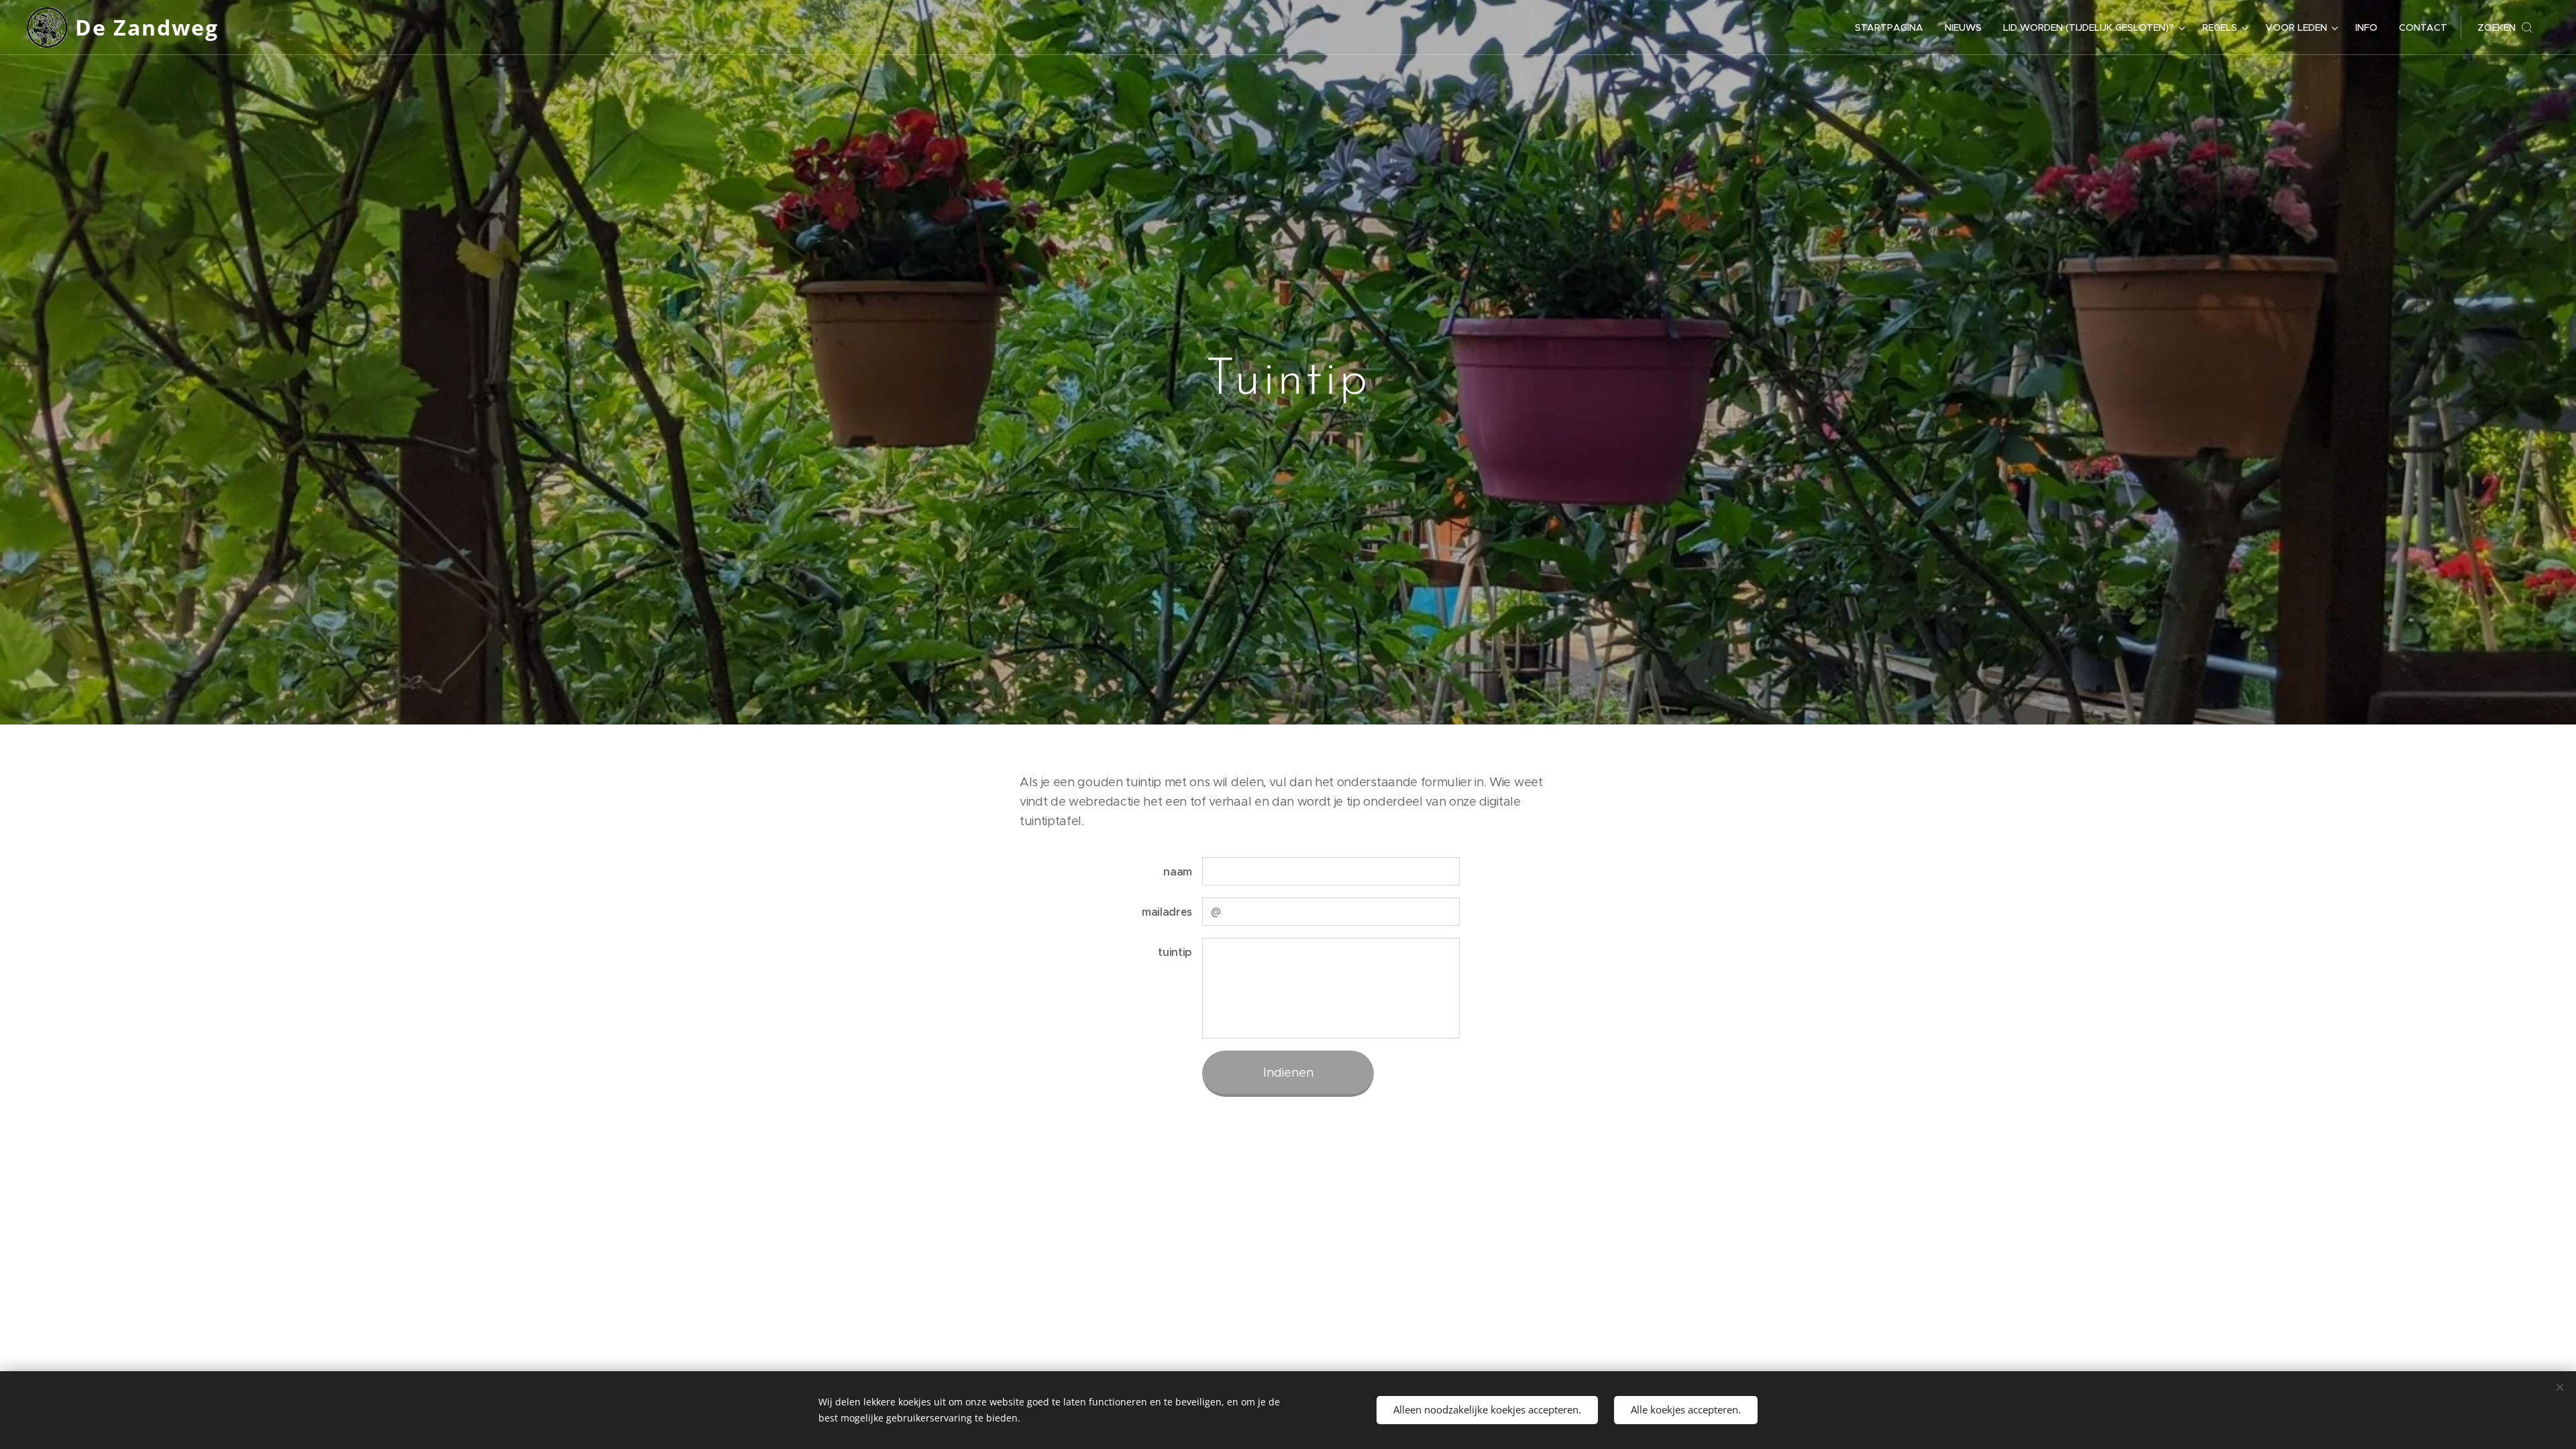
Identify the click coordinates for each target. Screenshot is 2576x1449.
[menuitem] (1893, 28)
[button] (2505, 28)
